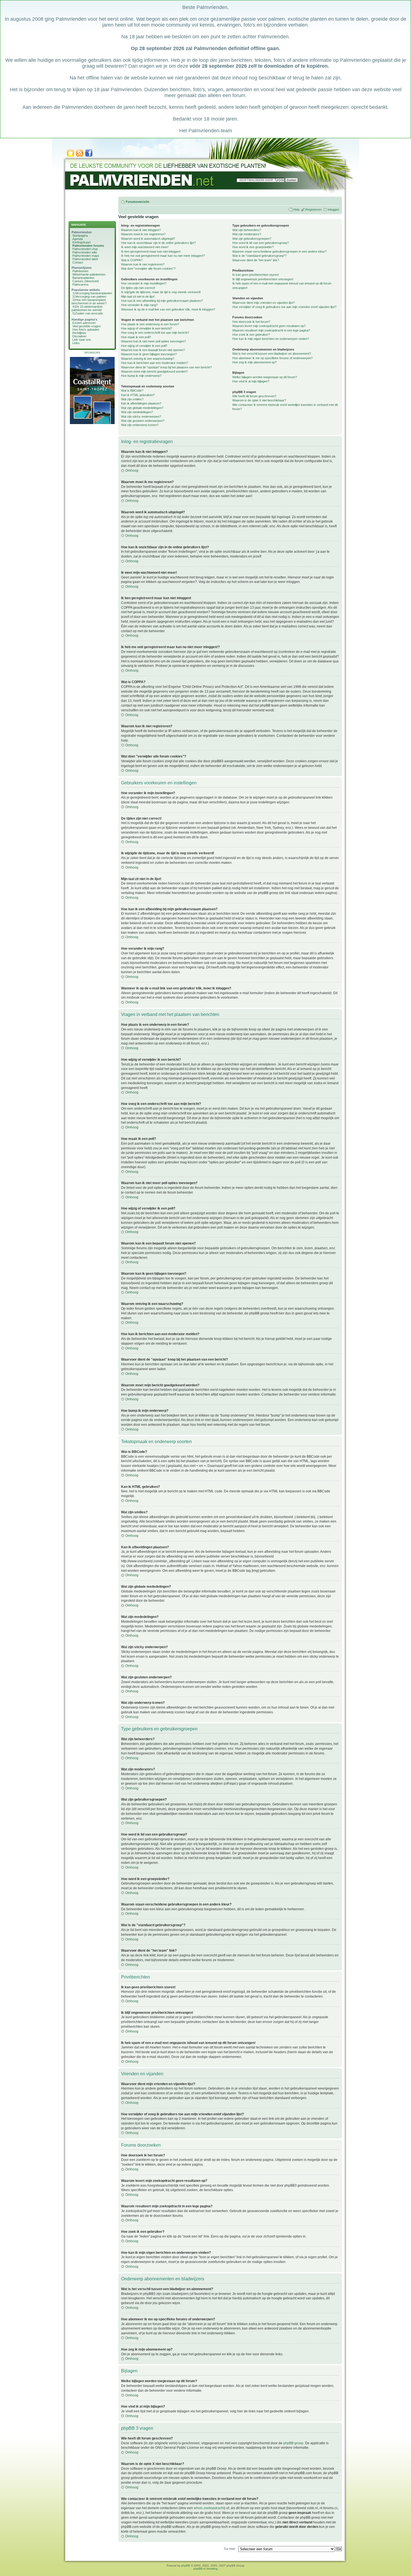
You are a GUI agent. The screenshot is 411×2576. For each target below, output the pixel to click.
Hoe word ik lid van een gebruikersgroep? (261, 243)
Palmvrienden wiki (85, 252)
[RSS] (80, 156)
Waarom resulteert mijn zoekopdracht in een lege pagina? (271, 330)
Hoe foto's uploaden (86, 330)
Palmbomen (80, 271)
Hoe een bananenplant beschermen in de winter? (89, 302)
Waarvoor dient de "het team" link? (256, 260)
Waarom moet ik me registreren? (143, 234)
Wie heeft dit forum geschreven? (254, 396)
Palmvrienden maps (86, 256)
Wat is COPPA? (132, 260)
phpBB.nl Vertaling (206, 2569)
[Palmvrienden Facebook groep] (89, 156)
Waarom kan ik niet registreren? (143, 264)
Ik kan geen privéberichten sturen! (256, 275)
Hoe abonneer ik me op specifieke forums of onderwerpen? (272, 358)
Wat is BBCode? (132, 390)
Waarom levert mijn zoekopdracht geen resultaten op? (269, 326)
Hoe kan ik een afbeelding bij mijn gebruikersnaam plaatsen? (162, 301)
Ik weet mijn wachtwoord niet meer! (145, 247)
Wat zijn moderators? (247, 234)
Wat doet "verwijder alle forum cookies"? (148, 269)
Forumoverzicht (138, 202)
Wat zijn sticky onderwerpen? (141, 417)
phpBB (186, 2566)
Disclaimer (80, 336)
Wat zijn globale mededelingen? (142, 408)
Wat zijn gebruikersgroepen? (252, 239)
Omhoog (132, 470)
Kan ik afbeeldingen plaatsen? (141, 403)
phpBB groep (293, 2443)
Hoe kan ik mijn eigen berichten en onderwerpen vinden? (271, 339)
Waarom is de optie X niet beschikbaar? (259, 400)
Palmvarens (81, 284)
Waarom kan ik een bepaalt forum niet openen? (153, 350)
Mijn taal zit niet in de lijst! (138, 297)
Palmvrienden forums (88, 246)
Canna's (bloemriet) (86, 281)
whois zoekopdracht (209, 2508)
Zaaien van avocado (89, 313)
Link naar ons (82, 340)
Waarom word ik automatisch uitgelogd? (148, 239)
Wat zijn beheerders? (247, 230)
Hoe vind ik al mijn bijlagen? (251, 381)
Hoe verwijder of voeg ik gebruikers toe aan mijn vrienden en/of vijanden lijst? (284, 307)
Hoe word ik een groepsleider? (253, 247)
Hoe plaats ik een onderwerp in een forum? (150, 324)
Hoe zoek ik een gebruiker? (251, 335)
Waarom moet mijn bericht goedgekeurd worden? (154, 371)
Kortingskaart (82, 242)
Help (296, 210)
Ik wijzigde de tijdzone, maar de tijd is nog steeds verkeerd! (161, 292)
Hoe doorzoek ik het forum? (251, 322)
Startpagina (80, 236)
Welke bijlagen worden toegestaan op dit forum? (265, 377)
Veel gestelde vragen (87, 326)
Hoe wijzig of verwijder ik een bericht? (147, 328)
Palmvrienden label (85, 259)
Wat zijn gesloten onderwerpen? (143, 421)
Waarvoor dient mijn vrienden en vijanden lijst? (264, 303)
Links (76, 343)
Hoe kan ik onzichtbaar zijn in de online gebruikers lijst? (158, 243)
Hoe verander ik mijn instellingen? (144, 283)
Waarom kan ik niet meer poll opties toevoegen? (153, 341)
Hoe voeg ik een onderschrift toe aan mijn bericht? (155, 333)
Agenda (78, 239)
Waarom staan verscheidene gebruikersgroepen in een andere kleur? (279, 251)
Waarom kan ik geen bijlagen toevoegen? (149, 354)
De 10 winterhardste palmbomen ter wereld (87, 308)
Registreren (314, 210)
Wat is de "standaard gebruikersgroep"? (259, 256)
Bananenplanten (83, 278)
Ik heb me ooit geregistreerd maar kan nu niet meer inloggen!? (163, 256)
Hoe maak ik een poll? (136, 337)
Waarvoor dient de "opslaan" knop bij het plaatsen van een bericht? (166, 367)
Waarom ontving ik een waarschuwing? (148, 359)
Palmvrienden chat (85, 249)
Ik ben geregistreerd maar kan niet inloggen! (151, 251)
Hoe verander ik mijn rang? (139, 305)
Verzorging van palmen (91, 297)
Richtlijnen (79, 333)
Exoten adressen (84, 323)
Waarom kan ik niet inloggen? (141, 230)
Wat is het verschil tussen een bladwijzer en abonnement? (272, 354)
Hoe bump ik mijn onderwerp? (141, 376)
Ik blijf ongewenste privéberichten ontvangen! (263, 279)
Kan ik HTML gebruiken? (138, 395)
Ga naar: (230, 2549)
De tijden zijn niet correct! (138, 288)
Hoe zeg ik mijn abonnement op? (254, 362)
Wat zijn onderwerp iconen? (140, 425)
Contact (78, 262)
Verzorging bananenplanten (94, 293)
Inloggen (333, 210)
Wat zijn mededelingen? (137, 412)
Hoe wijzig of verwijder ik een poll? (144, 346)
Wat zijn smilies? (132, 399)
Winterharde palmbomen (89, 274)
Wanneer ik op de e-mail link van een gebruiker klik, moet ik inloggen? (168, 309)
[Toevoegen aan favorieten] (70, 156)
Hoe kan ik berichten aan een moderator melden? (154, 363)
